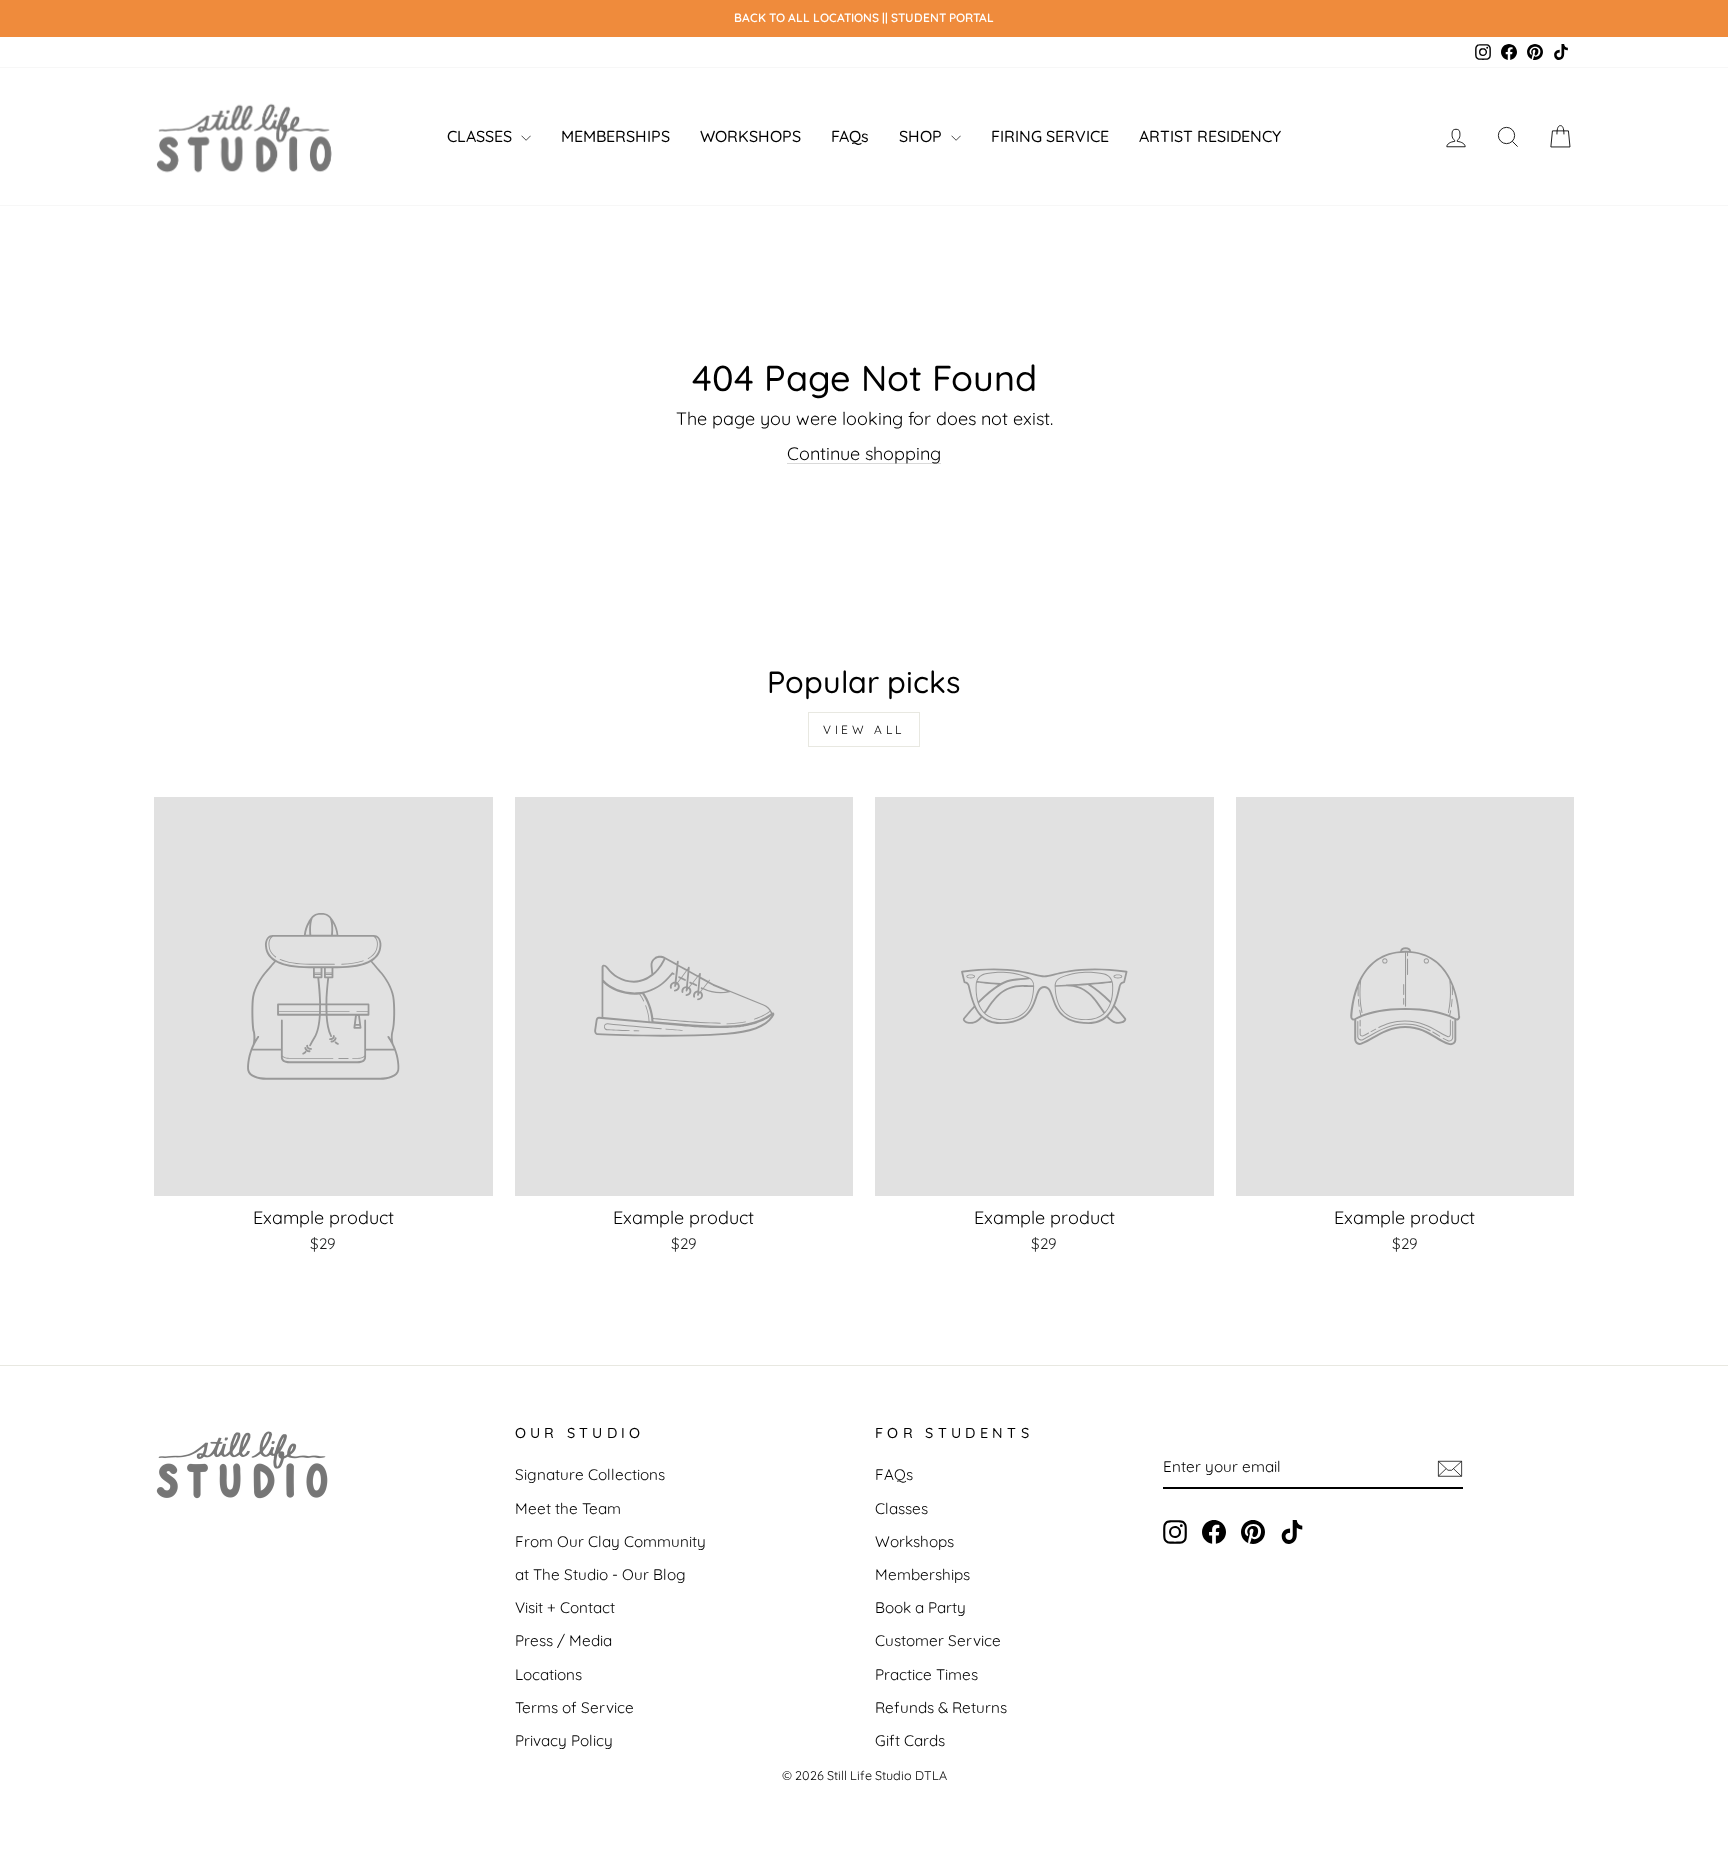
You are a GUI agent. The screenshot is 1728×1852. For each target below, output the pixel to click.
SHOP (922, 136)
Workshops (914, 1541)
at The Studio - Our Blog (600, 1574)
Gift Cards (910, 1740)
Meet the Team (568, 1508)
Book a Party (920, 1607)
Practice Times (926, 1674)
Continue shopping (864, 453)
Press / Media (563, 1640)
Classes (901, 1508)
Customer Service (938, 1640)
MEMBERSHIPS (615, 136)
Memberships (922, 1574)
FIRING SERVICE (1050, 136)
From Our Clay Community (610, 1541)
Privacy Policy (564, 1740)
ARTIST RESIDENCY (1210, 136)
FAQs (850, 136)
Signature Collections (590, 1474)
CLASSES (481, 136)
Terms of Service (574, 1707)
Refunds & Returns (941, 1707)
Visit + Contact (565, 1607)
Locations (548, 1674)
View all (864, 729)
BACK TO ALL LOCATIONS (808, 17)
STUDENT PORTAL (942, 17)
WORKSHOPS (750, 136)
